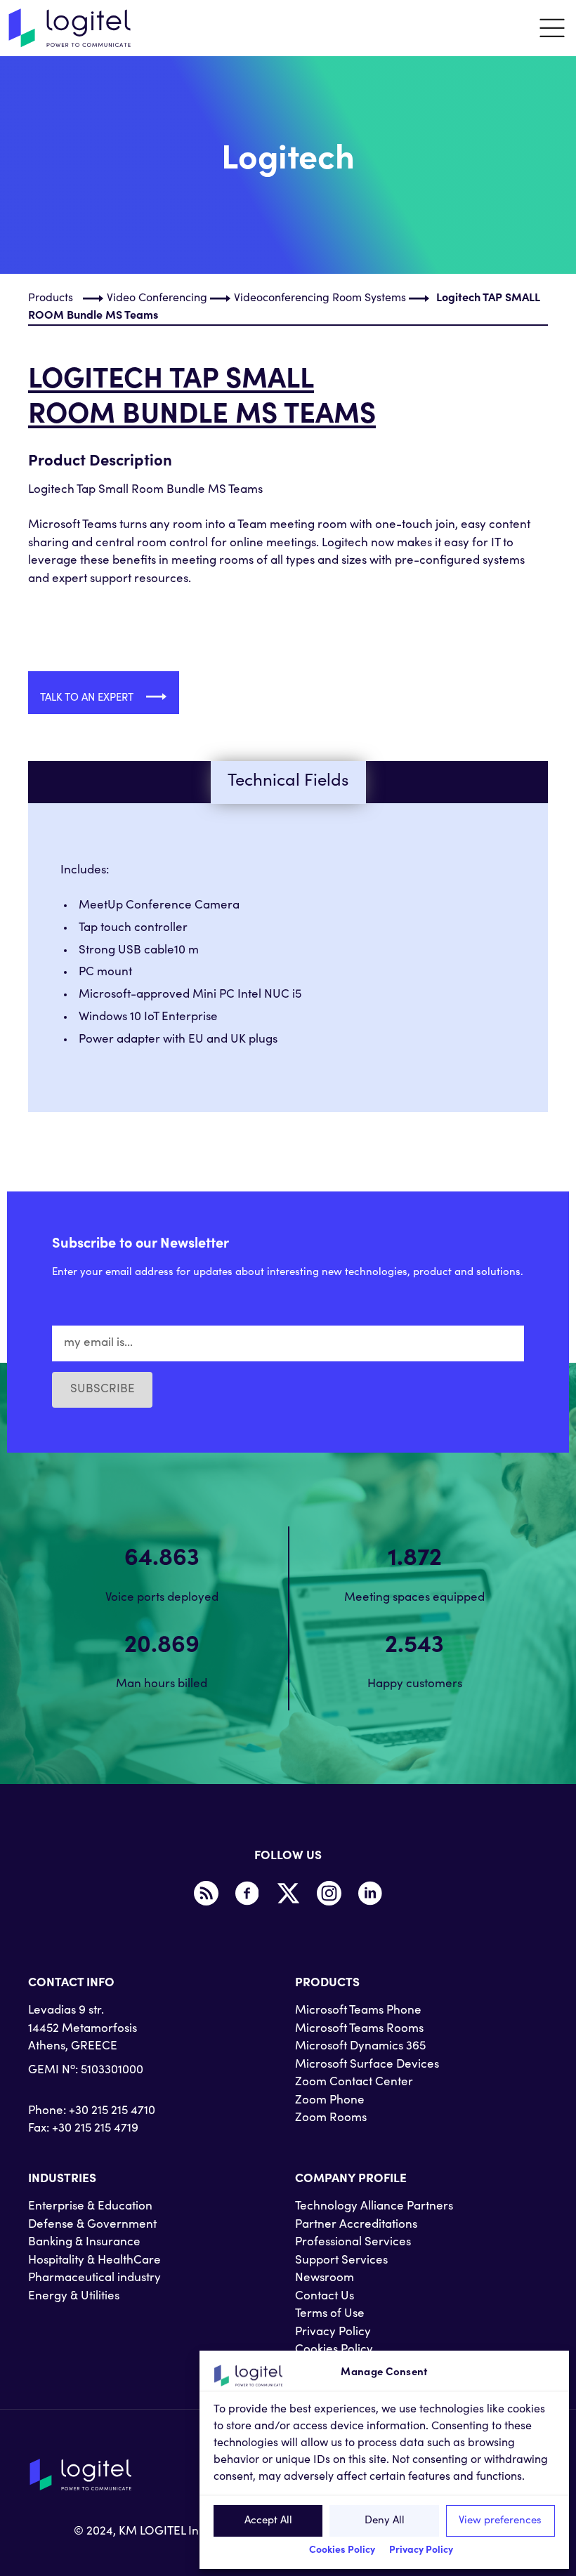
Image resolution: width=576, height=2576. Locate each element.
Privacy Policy (421, 2551)
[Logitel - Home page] (70, 28)
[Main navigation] (552, 28)
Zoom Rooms (331, 2119)
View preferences (500, 2521)
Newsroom (325, 2279)
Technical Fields (288, 782)
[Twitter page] (288, 1894)
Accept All (268, 2521)
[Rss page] (206, 1894)
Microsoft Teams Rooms (359, 2029)
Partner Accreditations (356, 2225)
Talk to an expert (88, 698)
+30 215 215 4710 (112, 2112)
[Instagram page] (329, 1894)
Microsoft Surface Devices (367, 2065)
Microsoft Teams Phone (358, 2011)
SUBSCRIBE (103, 1390)
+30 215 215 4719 (95, 2129)
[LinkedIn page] (370, 1894)
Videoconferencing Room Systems (320, 298)
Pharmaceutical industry (94, 2279)
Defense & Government (92, 2225)
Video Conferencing (157, 298)
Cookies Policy (342, 2551)
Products (51, 298)
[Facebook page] (247, 1894)
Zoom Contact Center (354, 2083)
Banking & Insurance (84, 2243)
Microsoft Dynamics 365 (360, 2047)
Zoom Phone (330, 2101)
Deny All (385, 2521)
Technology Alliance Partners (374, 2207)
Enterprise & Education (90, 2207)
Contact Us (325, 2297)
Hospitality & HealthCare (94, 2261)
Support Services (341, 2261)
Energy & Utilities (74, 2297)
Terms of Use (330, 2314)
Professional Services (353, 2243)
